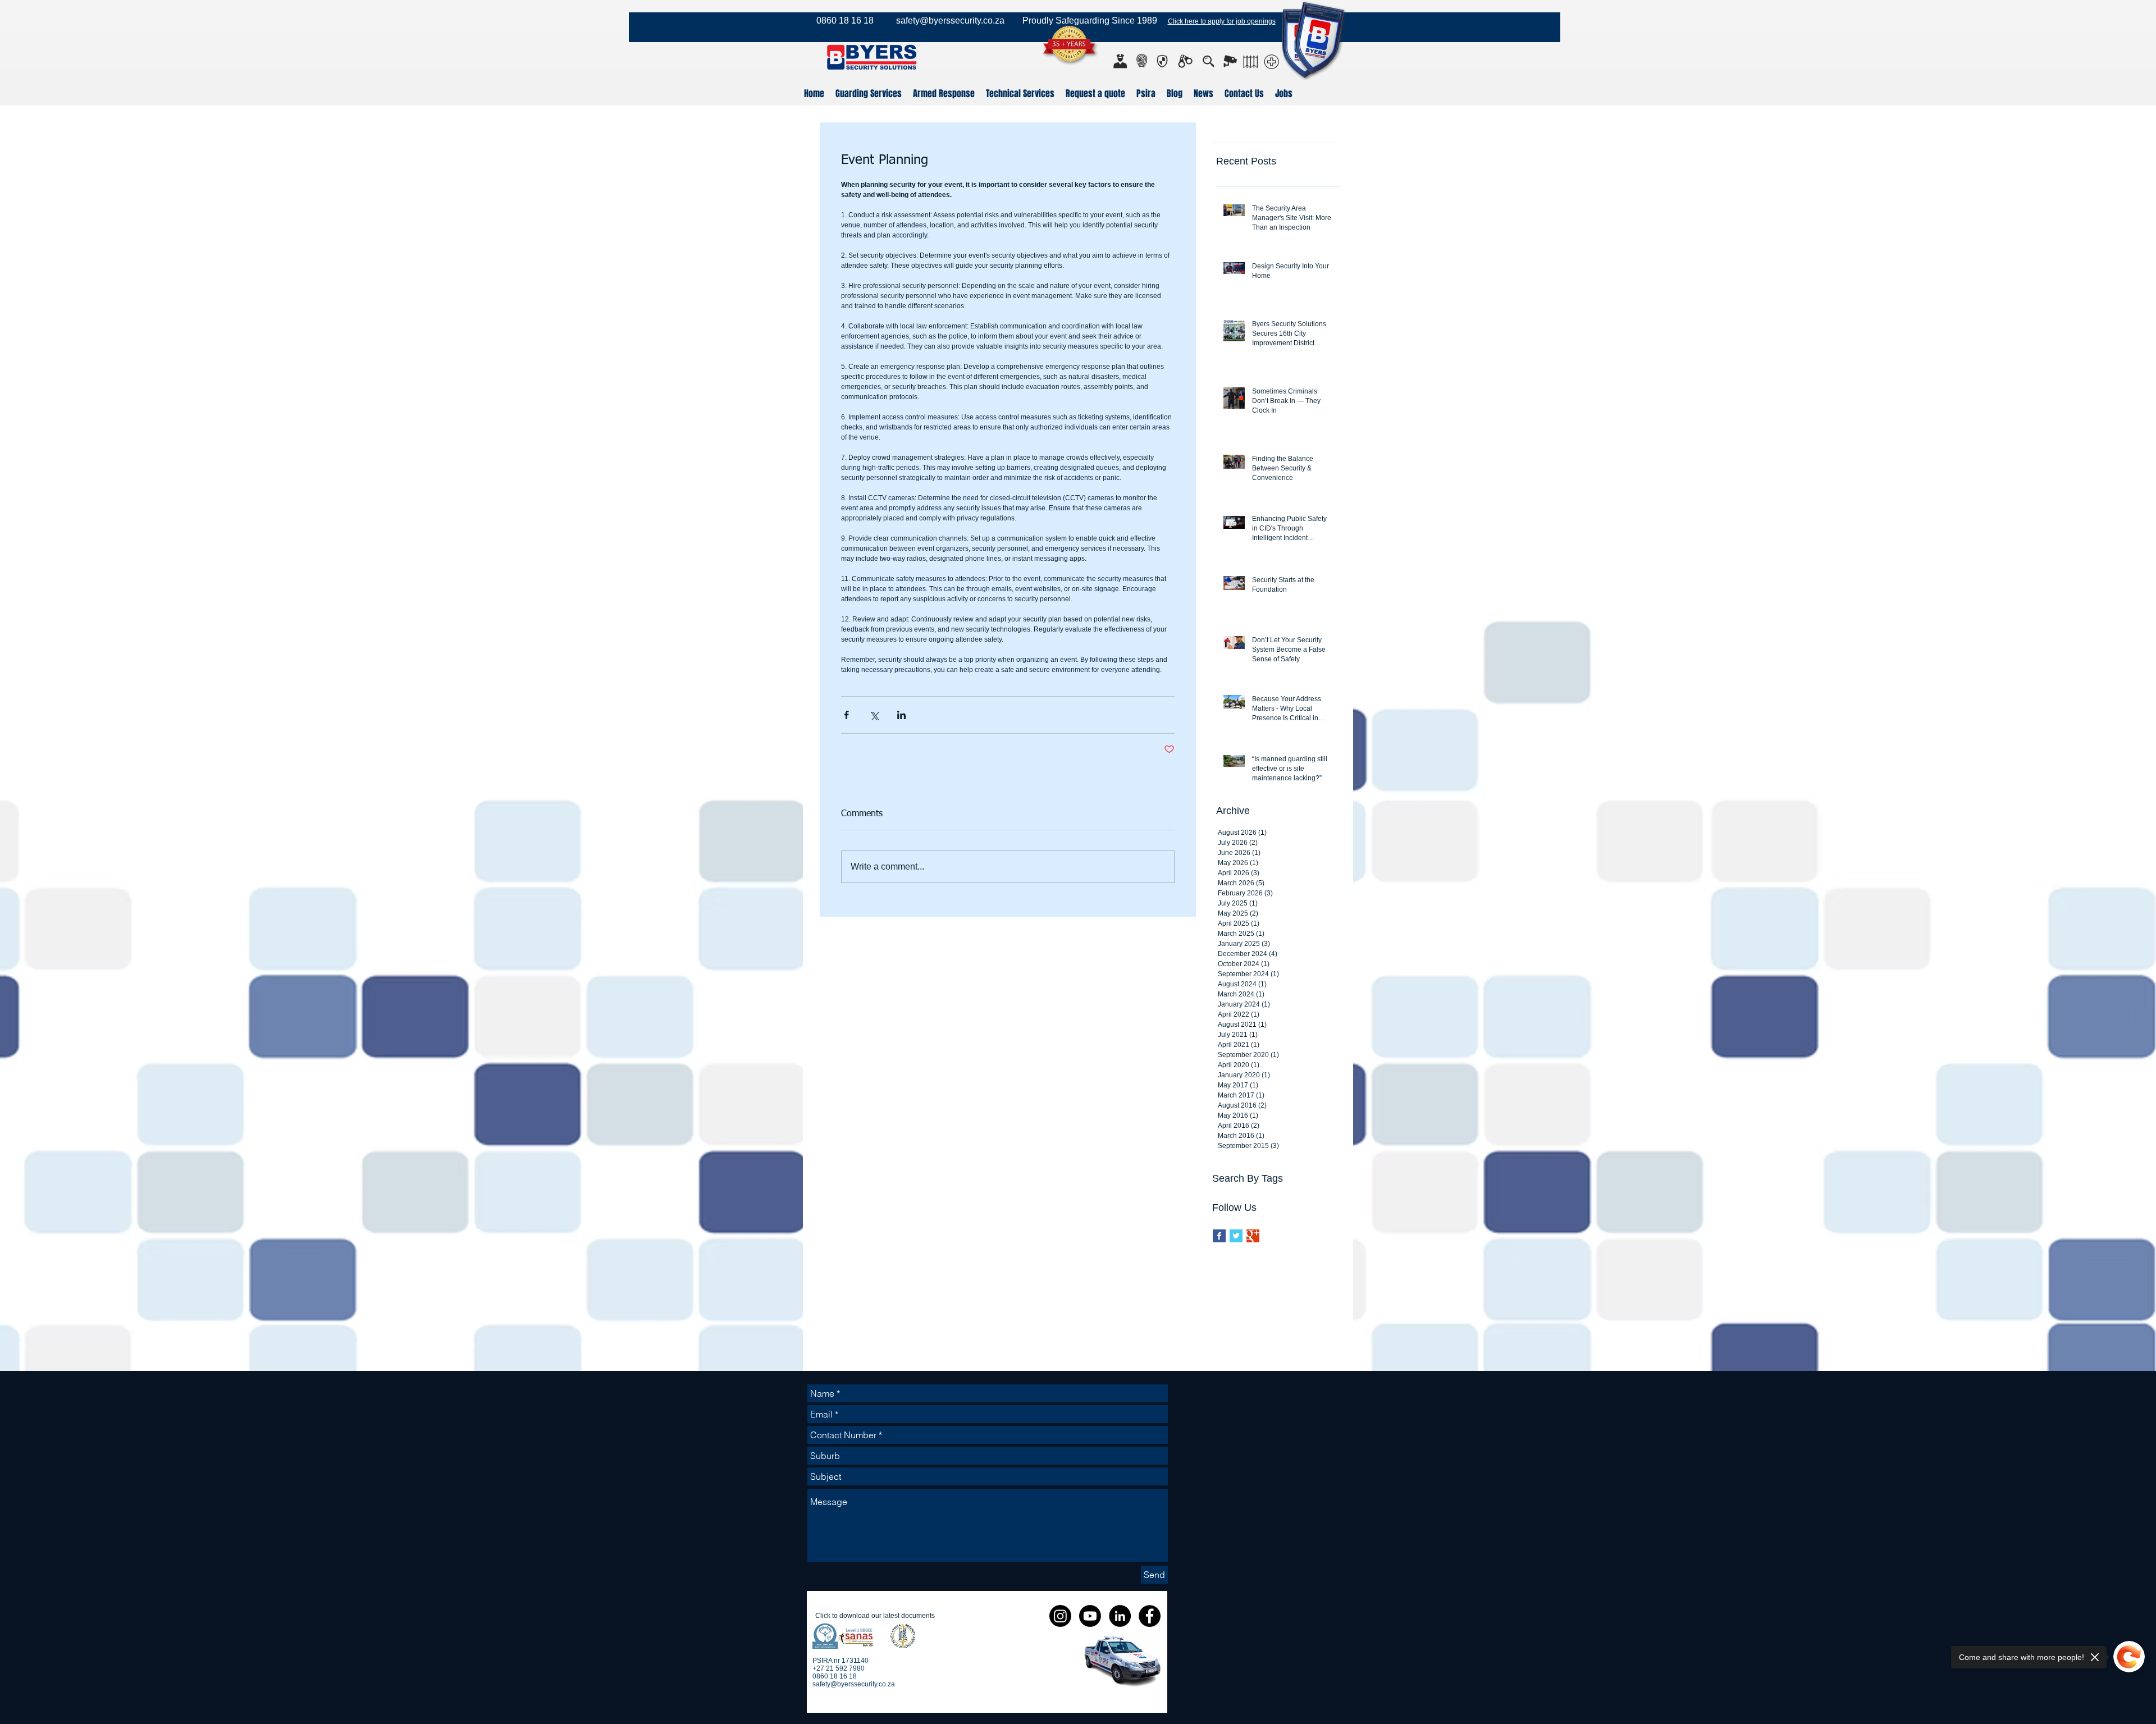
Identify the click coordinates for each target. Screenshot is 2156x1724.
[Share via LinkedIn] (901, 715)
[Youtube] (1090, 1616)
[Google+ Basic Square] (1253, 1236)
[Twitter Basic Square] (1236, 1236)
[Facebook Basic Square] (1219, 1236)
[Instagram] (1060, 1616)
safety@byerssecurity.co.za (950, 20)
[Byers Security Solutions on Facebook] (1150, 1616)
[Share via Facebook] (846, 715)
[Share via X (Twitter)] (874, 715)
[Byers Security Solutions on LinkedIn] (1120, 1616)
